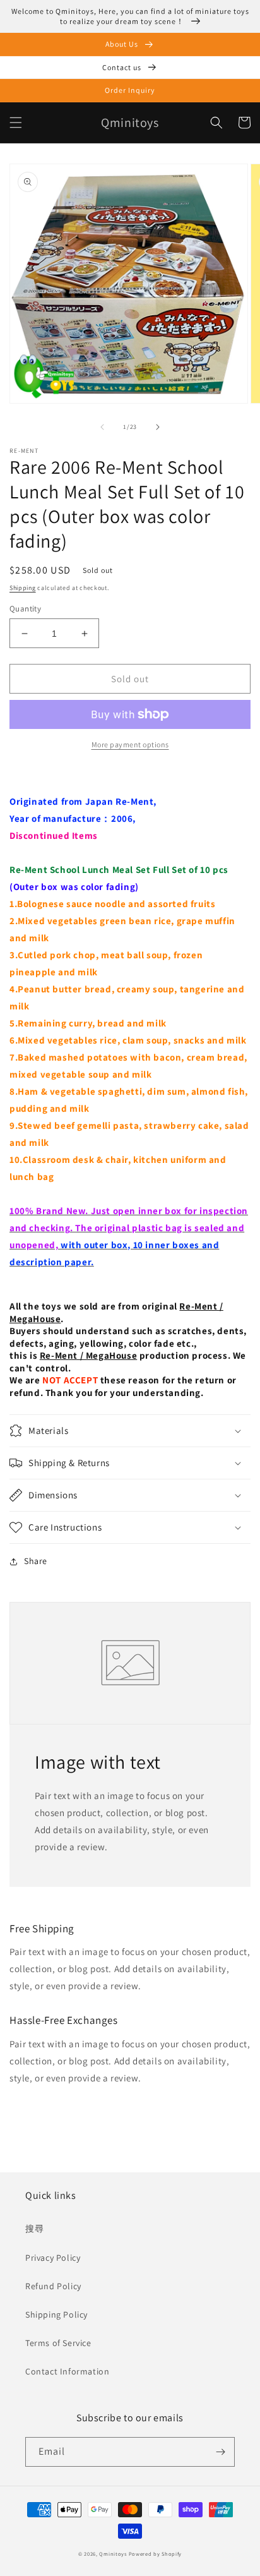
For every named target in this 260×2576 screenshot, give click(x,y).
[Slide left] (102, 427)
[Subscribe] (220, 2452)
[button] (16, 123)
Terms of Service (58, 2343)
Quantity (25, 609)
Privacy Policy (53, 2258)
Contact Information (67, 2371)
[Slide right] (158, 427)
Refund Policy (53, 2286)
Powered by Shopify (156, 2554)
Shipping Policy (56, 2314)
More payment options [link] (130, 744)
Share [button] (36, 1561)
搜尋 (34, 2229)
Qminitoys (113, 2554)
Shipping (23, 588)
